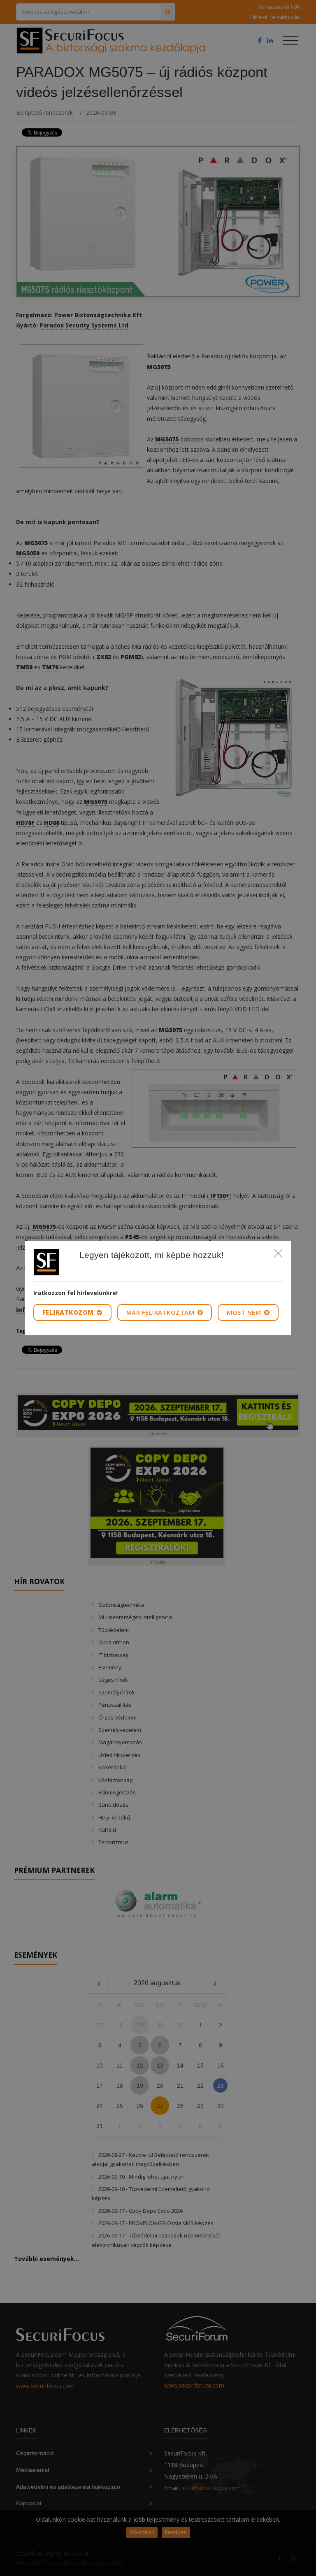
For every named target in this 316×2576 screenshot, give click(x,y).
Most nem (245, 1312)
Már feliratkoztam (161, 1312)
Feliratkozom (69, 1312)
